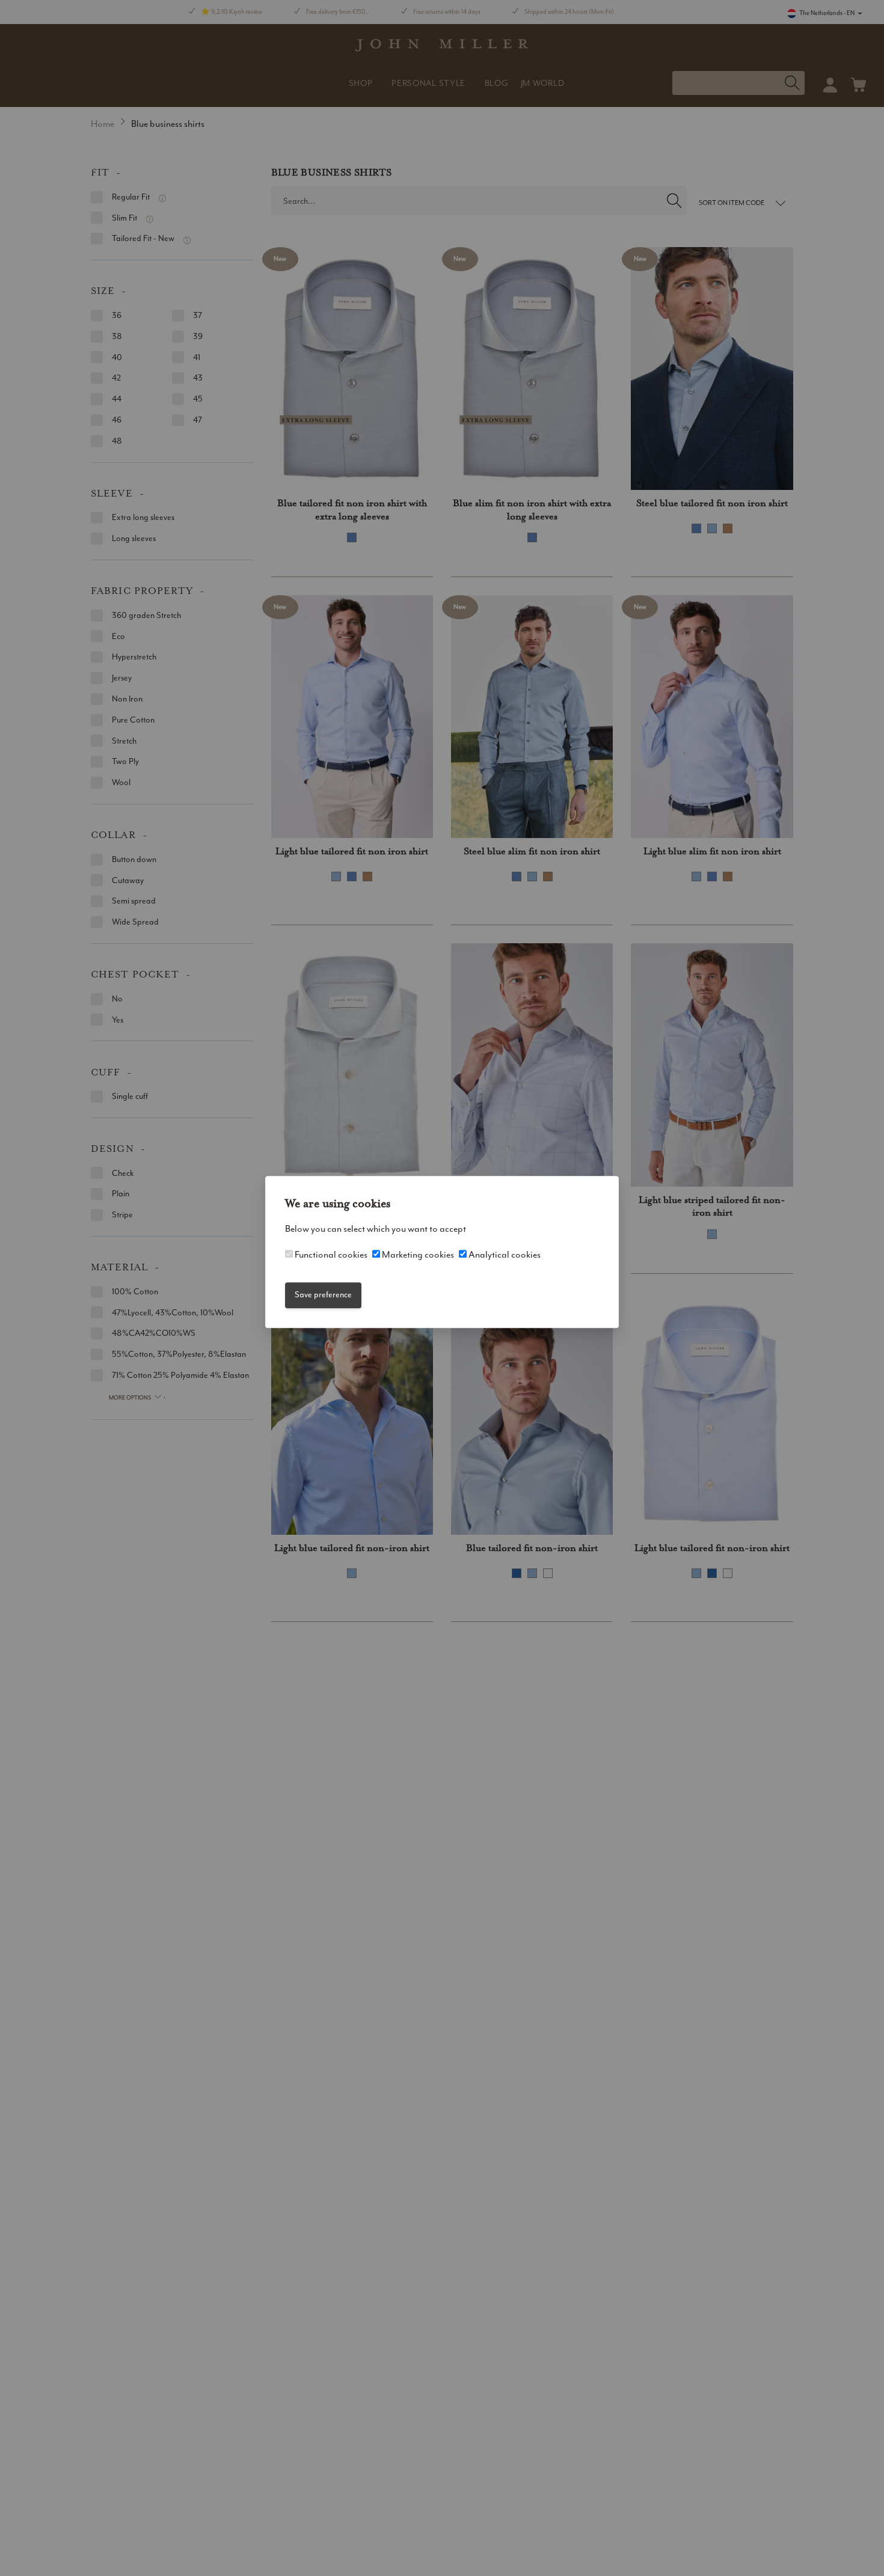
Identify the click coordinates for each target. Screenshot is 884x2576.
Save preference (323, 1295)
